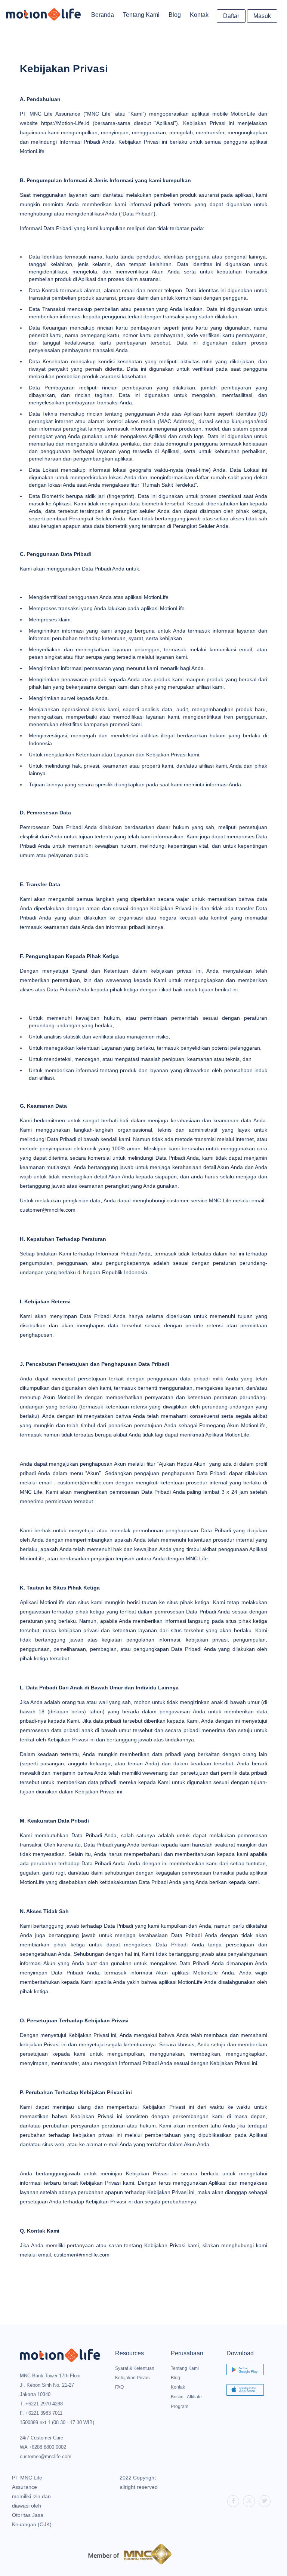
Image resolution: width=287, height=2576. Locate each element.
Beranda (103, 15)
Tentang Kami (141, 15)
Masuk (262, 16)
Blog (175, 15)
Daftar (231, 16)
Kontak (199, 15)
